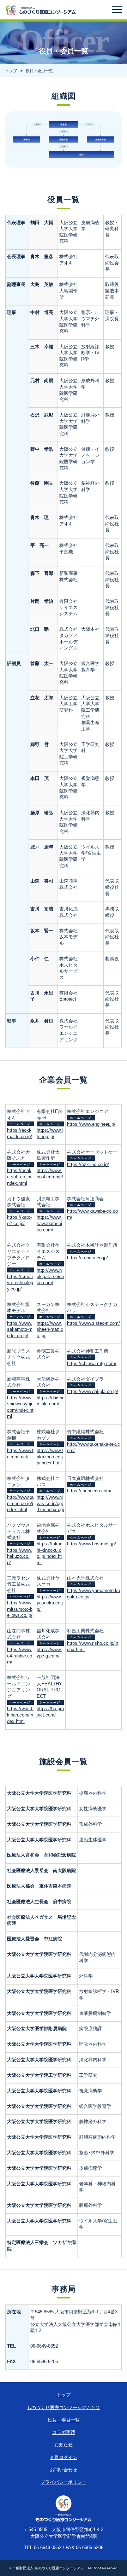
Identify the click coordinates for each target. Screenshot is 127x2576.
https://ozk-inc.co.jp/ (88, 1165)
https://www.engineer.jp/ (91, 1124)
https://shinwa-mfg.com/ (92, 1364)
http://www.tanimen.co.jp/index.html (20, 1503)
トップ (11, 71)
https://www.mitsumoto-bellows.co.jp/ (20, 1609)
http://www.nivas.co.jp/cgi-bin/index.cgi (50, 1503)
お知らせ (64, 2445)
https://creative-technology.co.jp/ (20, 1283)
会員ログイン (64, 2458)
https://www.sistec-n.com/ (93, 1323)
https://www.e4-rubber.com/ (20, 1656)
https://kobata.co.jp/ (87, 1258)
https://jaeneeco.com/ (89, 1491)
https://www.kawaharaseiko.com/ (49, 1223)
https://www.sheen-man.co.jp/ (50, 1330)
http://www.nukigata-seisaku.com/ (50, 1277)
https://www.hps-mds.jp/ (92, 1544)
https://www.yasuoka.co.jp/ (50, 1603)
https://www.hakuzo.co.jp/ (20, 1557)
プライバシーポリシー (64, 2482)
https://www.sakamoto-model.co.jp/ (20, 1330)
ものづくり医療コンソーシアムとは (64, 2408)
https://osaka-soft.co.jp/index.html (20, 1177)
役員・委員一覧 (64, 2420)
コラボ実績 (64, 2432)
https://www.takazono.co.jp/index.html (50, 1457)
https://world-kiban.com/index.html (20, 1715)
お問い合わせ (64, 2470)
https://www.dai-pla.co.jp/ (93, 1392)
